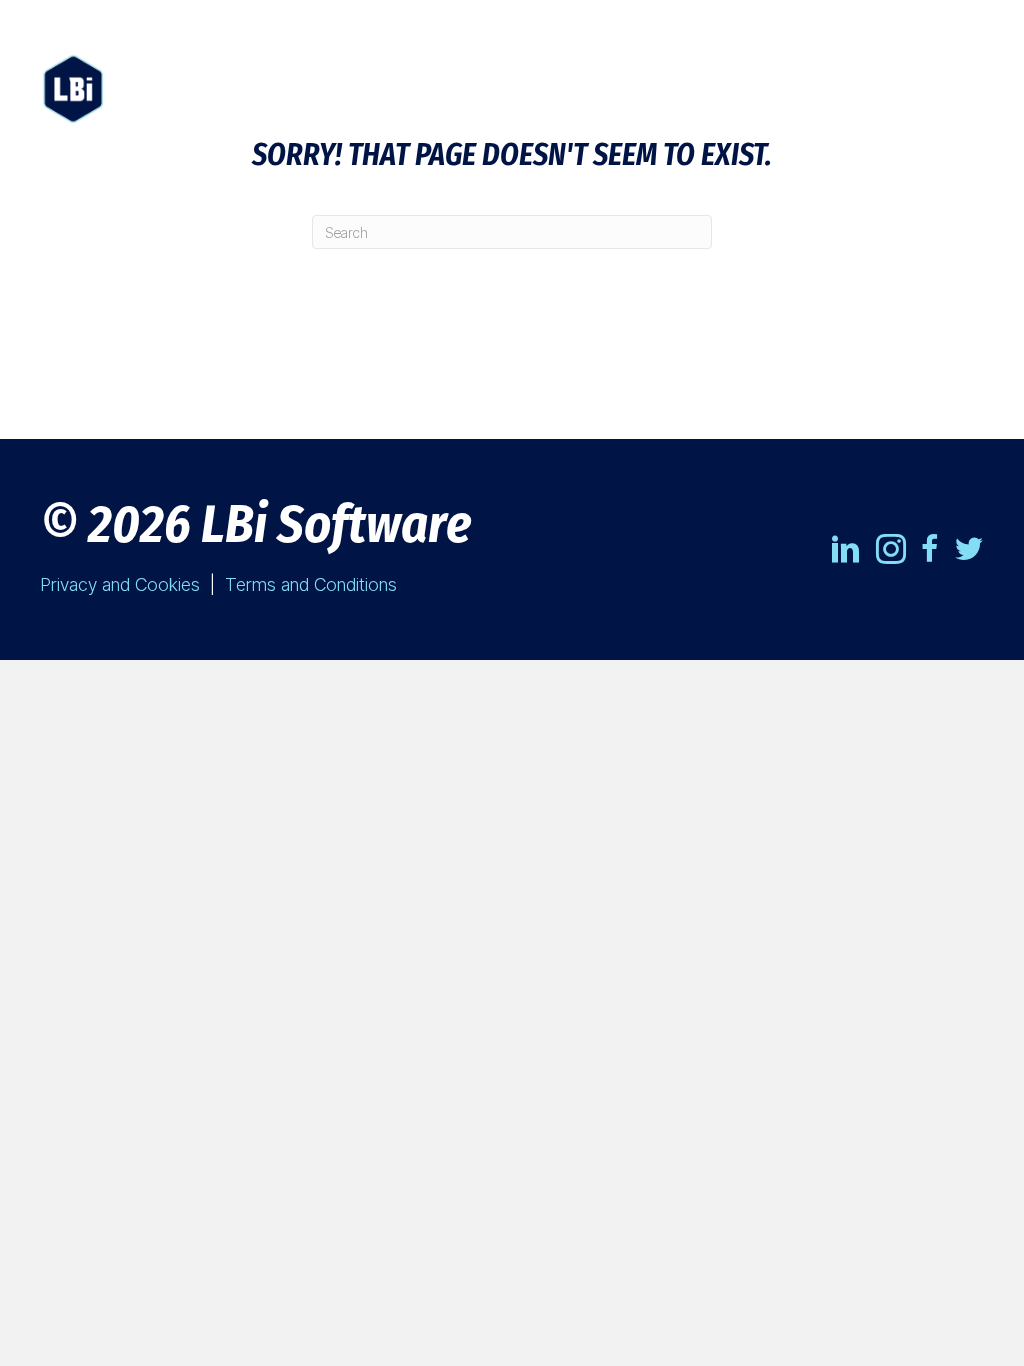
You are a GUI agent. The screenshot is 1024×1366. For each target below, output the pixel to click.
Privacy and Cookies (120, 584)
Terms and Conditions (311, 584)
